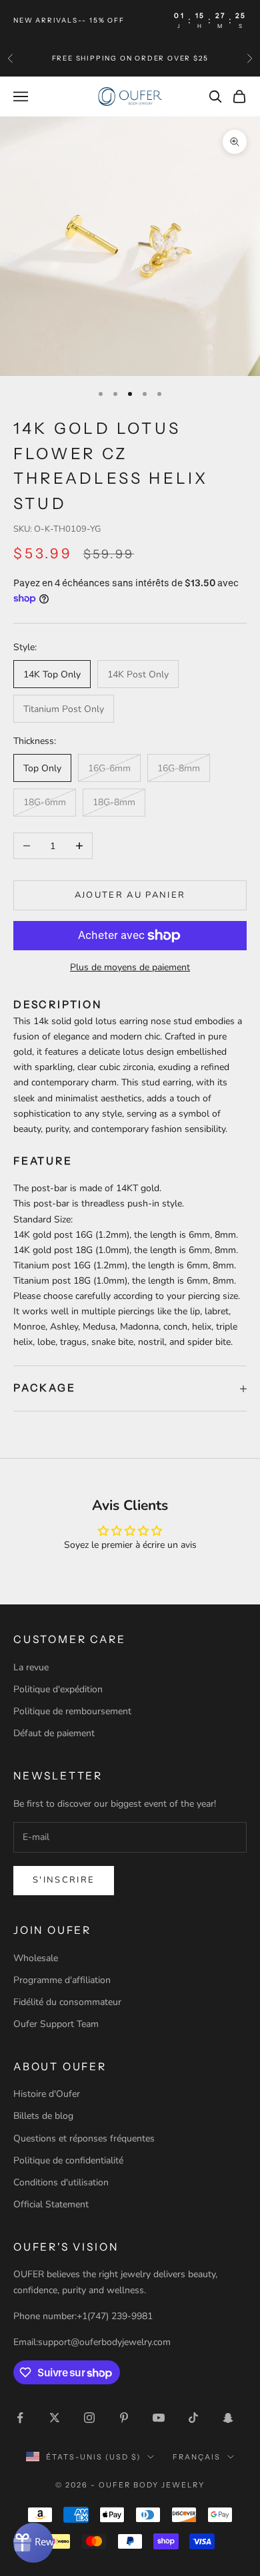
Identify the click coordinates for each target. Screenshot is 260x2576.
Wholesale (36, 1958)
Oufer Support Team (56, 2024)
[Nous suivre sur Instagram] (89, 2418)
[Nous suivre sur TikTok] (193, 2418)
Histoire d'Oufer (47, 2094)
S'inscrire (64, 1880)
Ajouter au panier (130, 895)
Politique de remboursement (72, 1711)
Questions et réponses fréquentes (84, 2138)
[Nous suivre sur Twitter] (55, 2418)
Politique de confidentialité (68, 2160)
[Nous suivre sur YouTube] (159, 2418)
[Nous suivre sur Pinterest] (124, 2418)
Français (197, 2457)
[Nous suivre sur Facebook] (20, 2418)
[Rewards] (33, 2543)
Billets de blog (43, 2116)
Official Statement (51, 2204)
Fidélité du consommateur (67, 2002)
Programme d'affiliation (62, 1980)
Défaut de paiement (54, 1733)
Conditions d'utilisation (61, 2182)
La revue (31, 1667)
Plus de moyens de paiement (130, 967)
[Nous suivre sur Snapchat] (228, 2418)
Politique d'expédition (58, 1689)
